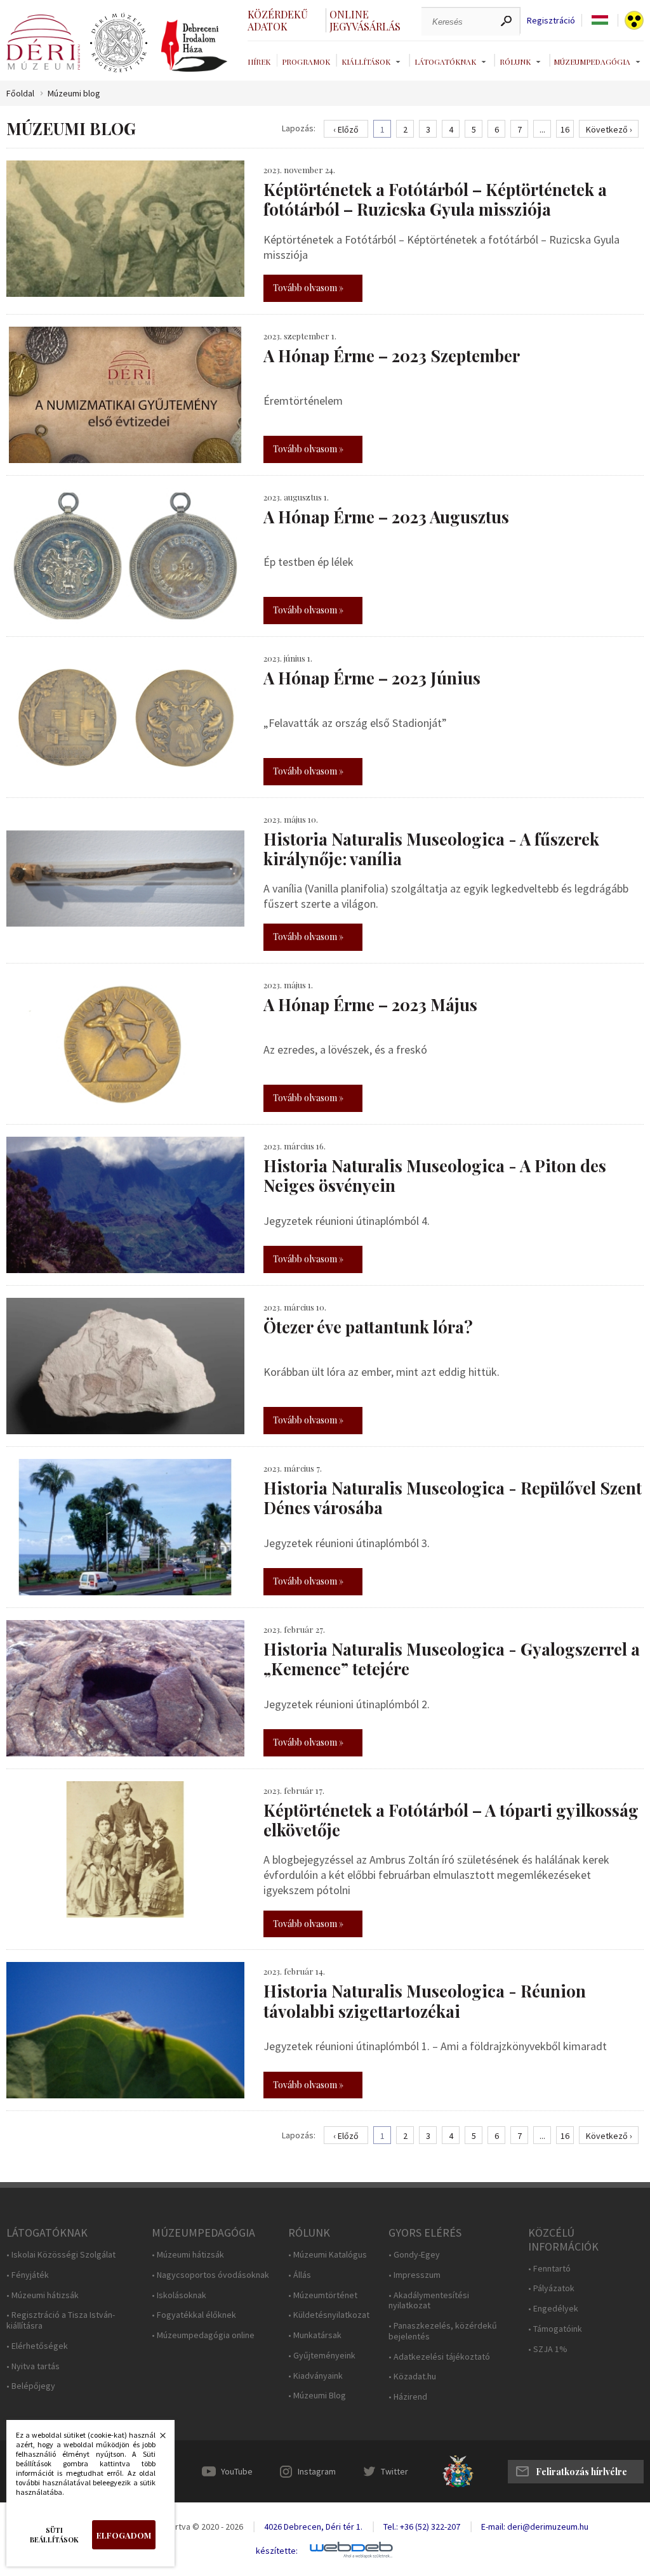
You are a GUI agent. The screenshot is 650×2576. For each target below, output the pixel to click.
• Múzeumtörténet (323, 2295)
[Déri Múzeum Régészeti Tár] (119, 43)
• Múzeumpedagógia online (203, 2335)
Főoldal (20, 94)
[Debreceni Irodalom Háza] (194, 46)
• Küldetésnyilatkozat (329, 2315)
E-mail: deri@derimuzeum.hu (535, 2527)
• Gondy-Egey (414, 2255)
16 (565, 129)
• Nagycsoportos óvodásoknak (210, 2275)
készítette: (277, 2551)
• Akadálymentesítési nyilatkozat (429, 2301)
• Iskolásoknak (179, 2295)
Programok (306, 62)
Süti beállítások (54, 2535)
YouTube (237, 2471)
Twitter (395, 2471)
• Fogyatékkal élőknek (194, 2315)
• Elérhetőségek (37, 2346)
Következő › (609, 129)
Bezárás (156, 2439)
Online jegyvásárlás (365, 20)
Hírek (259, 62)
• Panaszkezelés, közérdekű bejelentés (443, 2331)
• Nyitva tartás (33, 2366)
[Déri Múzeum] (43, 42)
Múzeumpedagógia (592, 62)
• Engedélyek (553, 2309)
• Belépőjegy (31, 2386)
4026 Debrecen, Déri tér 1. (313, 2527)
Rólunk (515, 62)
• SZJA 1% (548, 2349)
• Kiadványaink (315, 2376)
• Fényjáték (28, 2275)
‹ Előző (346, 129)
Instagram (317, 2471)
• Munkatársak (315, 2335)
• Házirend (408, 2397)
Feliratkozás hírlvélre (581, 2472)
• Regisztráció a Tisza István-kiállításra (61, 2320)
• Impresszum (415, 2275)
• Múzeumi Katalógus (328, 2255)
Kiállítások (366, 62)
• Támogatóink (555, 2329)
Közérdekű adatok (278, 20)
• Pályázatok (551, 2288)
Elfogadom (124, 2535)
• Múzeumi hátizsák (43, 2295)
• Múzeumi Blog (317, 2396)
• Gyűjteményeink (322, 2356)
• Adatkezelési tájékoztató (439, 2357)
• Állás (300, 2275)
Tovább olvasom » (308, 288)
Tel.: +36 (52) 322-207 (422, 2527)
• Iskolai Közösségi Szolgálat (61, 2255)
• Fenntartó (549, 2269)
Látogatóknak (445, 62)
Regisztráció (551, 21)
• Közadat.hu (412, 2377)
